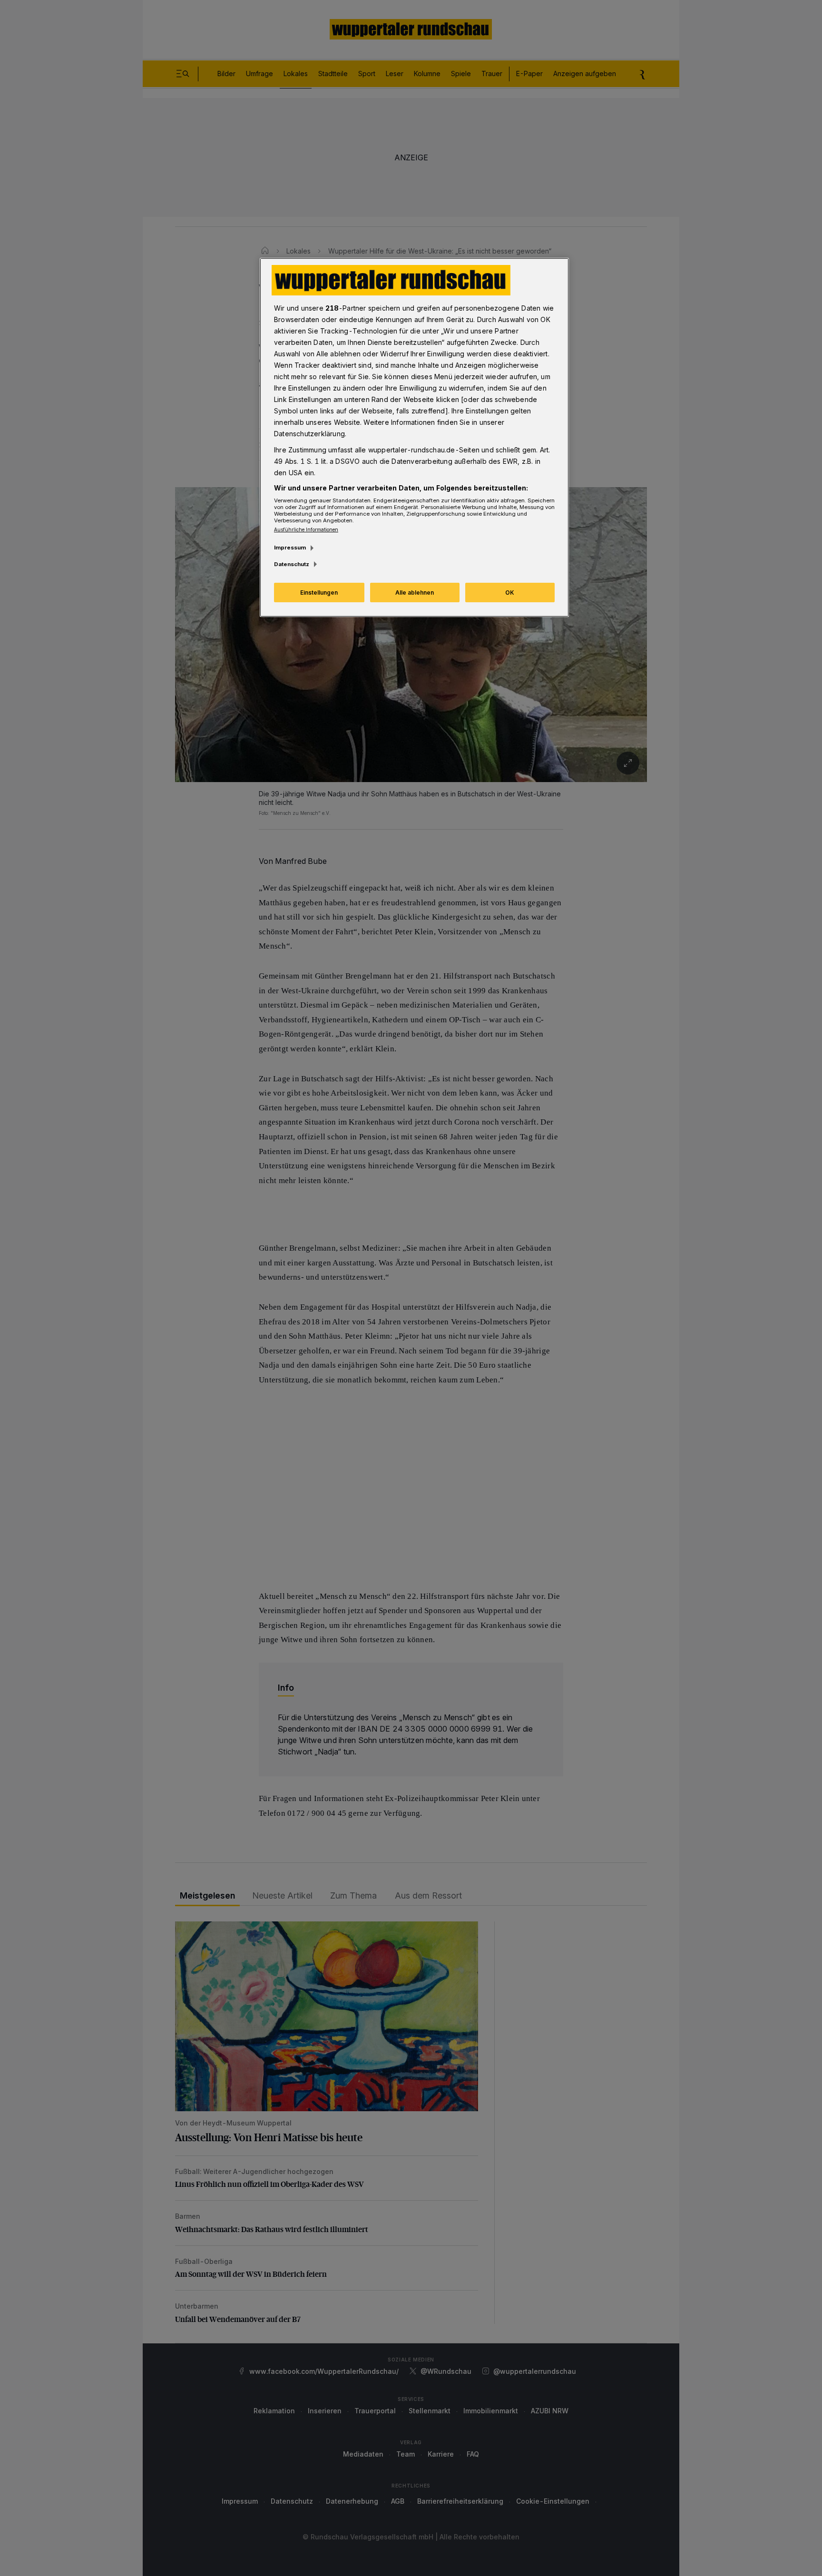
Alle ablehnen (415, 593)
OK (510, 593)
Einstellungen (319, 593)
